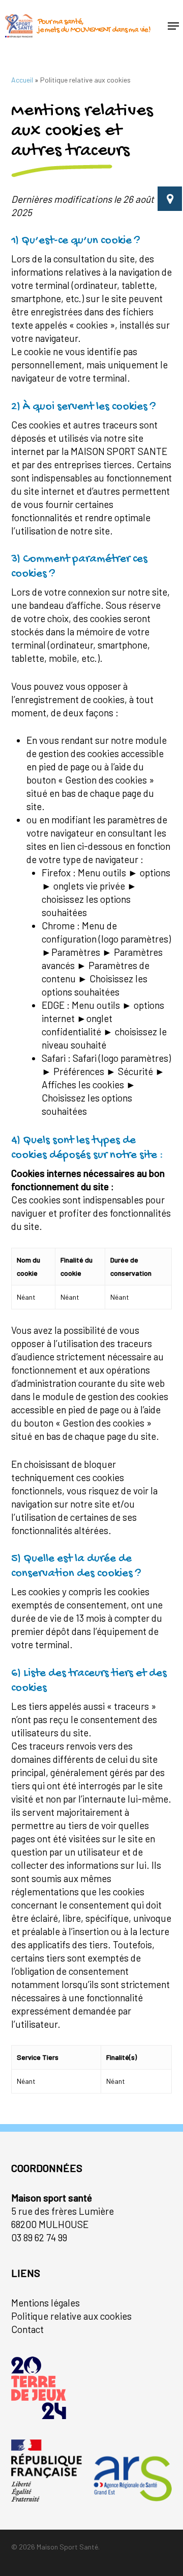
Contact (27, 2329)
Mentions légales (45, 2303)
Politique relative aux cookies (71, 2316)
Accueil (22, 80)
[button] (173, 26)
